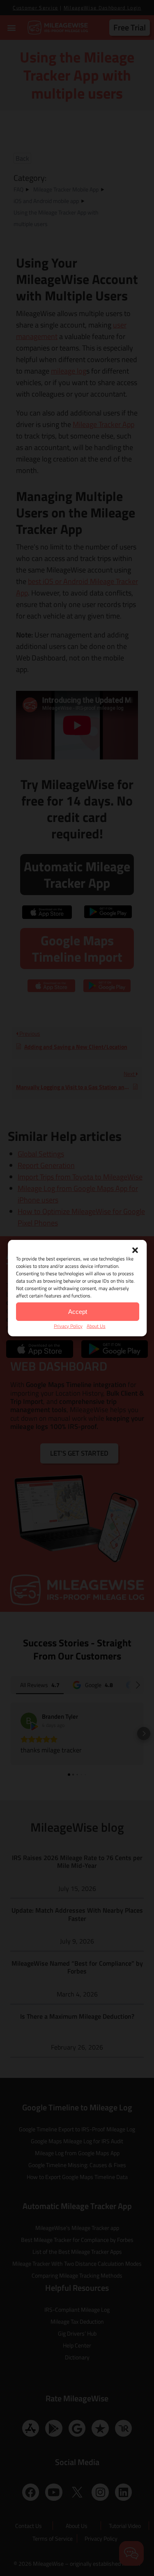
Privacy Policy (68, 1326)
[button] (135, 1250)
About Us (96, 1326)
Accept (78, 1311)
